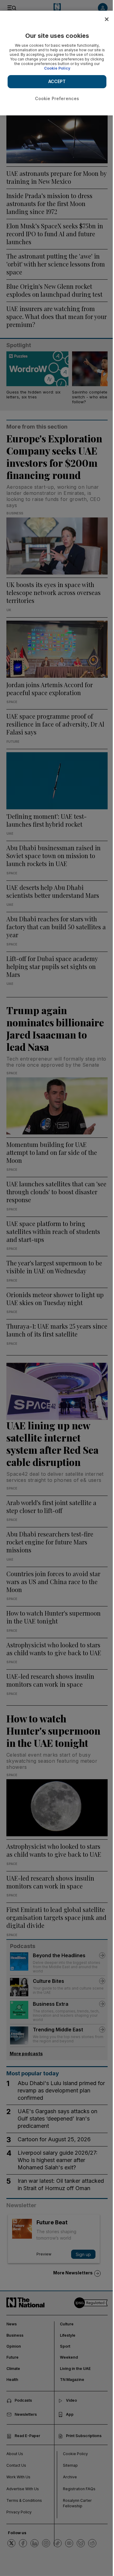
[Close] (107, 19)
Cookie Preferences (57, 98)
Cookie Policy (57, 68)
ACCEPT (57, 81)
